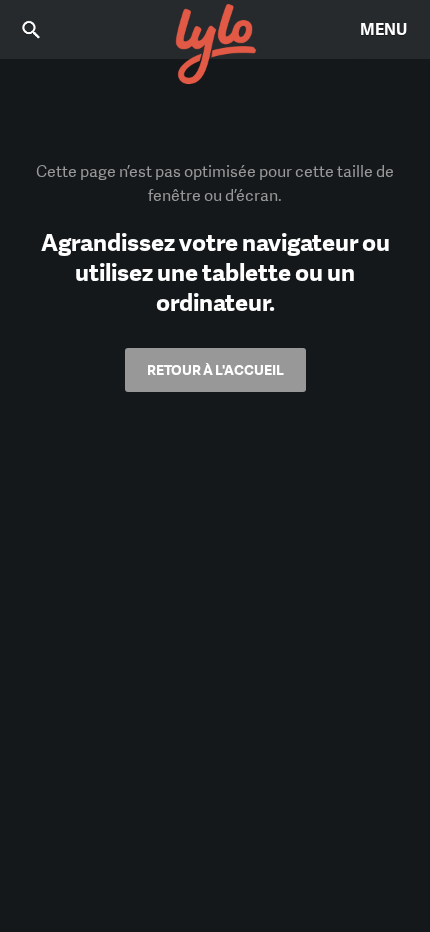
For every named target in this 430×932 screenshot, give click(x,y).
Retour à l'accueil (215, 370)
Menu (383, 29)
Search (45, 29)
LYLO (215, 45)
